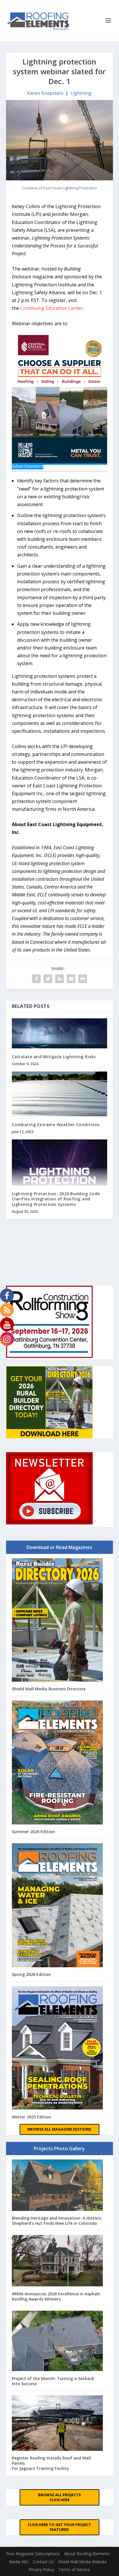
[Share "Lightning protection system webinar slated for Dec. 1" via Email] (71, 979)
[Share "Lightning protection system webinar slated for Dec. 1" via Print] (83, 979)
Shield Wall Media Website (82, 2562)
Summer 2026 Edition (33, 1832)
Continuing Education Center (52, 308)
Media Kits (19, 2562)
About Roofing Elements (87, 2554)
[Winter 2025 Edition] (57, 2049)
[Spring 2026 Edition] (57, 1906)
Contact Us (43, 2562)
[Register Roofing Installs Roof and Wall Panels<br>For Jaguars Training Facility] (57, 2424)
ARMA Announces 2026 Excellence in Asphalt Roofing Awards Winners (56, 2296)
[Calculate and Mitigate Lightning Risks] (60, 1033)
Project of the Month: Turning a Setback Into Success (53, 2381)
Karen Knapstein (45, 93)
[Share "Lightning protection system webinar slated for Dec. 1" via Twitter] (48, 979)
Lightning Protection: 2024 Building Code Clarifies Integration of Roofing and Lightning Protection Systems (56, 1199)
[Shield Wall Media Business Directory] (57, 1621)
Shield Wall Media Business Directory (49, 1689)
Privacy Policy (41, 2569)
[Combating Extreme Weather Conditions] (60, 1094)
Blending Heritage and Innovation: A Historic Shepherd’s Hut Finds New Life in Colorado (57, 2221)
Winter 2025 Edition (32, 2117)
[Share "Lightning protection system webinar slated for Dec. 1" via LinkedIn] (59, 979)
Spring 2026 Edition (31, 1974)
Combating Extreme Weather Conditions (56, 1125)
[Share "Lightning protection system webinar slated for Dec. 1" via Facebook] (36, 979)
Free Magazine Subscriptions (33, 2554)
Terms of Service (74, 2569)
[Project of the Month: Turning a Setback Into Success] (57, 2342)
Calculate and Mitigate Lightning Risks (54, 1057)
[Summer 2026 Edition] (57, 1763)
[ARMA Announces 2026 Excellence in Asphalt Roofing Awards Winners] (57, 2261)
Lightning (81, 93)
